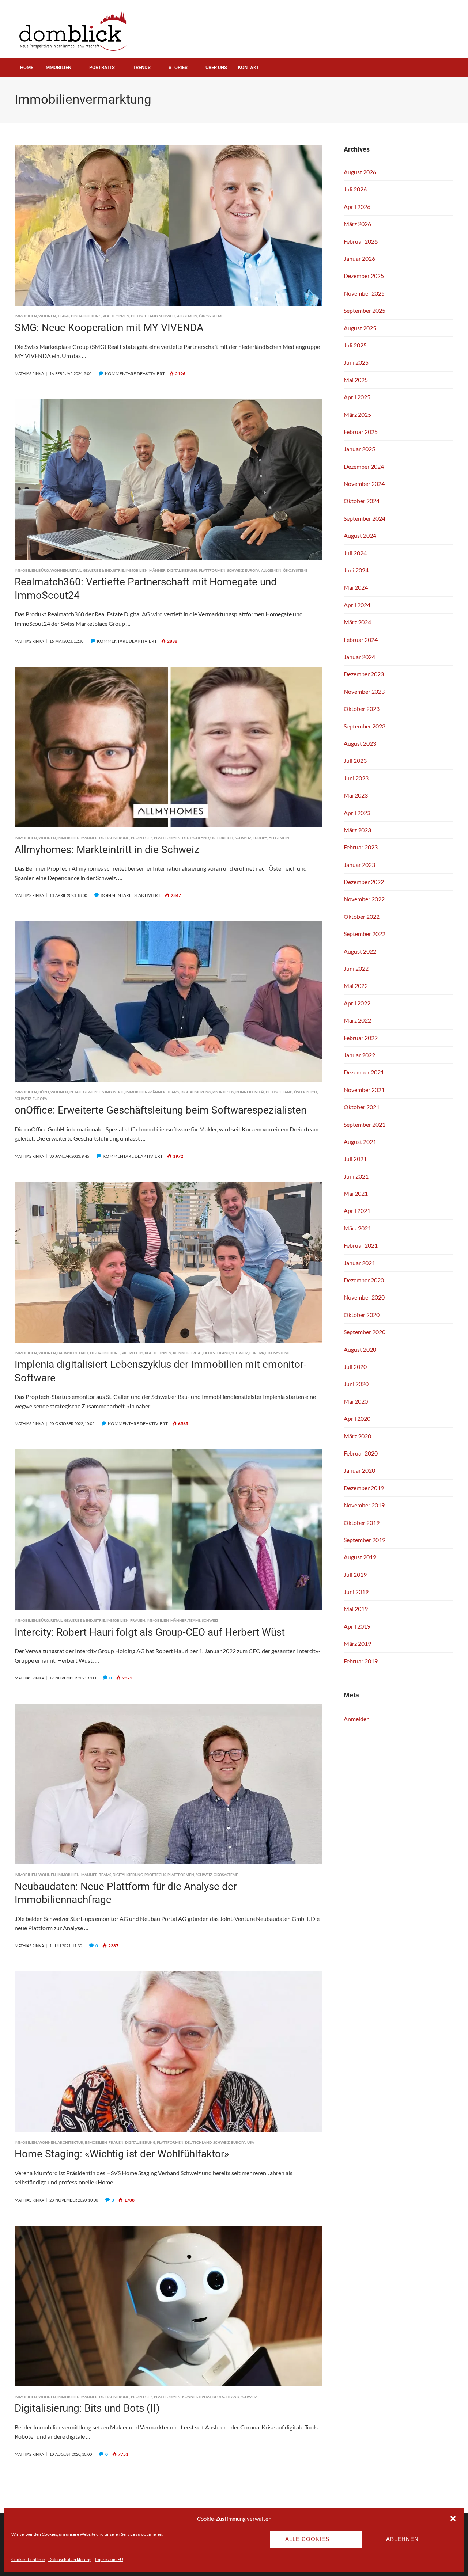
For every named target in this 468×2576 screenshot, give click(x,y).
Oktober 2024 (362, 501)
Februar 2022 (361, 1038)
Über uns (216, 67)
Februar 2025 (361, 432)
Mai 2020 (356, 1401)
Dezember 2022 (364, 882)
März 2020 (357, 1436)
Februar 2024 (361, 640)
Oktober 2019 (362, 1523)
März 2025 (357, 414)
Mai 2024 (356, 587)
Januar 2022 (359, 1055)
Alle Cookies (307, 2539)
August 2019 (360, 1557)
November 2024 (364, 484)
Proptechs (142, 838)
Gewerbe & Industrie (103, 570)
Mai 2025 (356, 380)
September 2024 (365, 518)
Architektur (70, 2142)
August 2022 (360, 951)
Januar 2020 (359, 1470)
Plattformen (116, 316)
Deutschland (144, 316)
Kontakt (249, 67)
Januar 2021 (359, 1263)
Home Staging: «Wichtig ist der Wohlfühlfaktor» (122, 2154)
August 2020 (360, 1349)
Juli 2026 (355, 189)
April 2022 (357, 1003)
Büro (44, 570)
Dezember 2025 (364, 276)
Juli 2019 (355, 1574)
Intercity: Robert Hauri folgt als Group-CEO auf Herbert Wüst (150, 1632)
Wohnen (47, 316)
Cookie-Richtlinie (28, 2559)
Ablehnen (402, 2539)
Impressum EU (109, 2559)
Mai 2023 (356, 795)
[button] (453, 2519)
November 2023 (364, 691)
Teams (63, 316)
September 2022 (365, 934)
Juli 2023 (355, 760)
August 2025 (360, 328)
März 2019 (357, 1643)
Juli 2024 (355, 553)
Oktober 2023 (362, 709)
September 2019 (365, 1540)
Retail (76, 570)
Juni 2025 (356, 362)
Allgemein (187, 316)
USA (251, 2142)
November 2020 (364, 1297)
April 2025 (357, 397)
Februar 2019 (361, 1661)
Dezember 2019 (364, 1488)
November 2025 (364, 293)
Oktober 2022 (362, 916)
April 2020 (357, 1418)
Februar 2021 (361, 1245)
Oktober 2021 (362, 1107)
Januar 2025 (359, 449)
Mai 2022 (356, 985)
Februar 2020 (361, 1453)
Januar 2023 (359, 865)
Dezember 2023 (364, 674)
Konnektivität (250, 1092)
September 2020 (365, 1332)
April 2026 (357, 207)
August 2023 (360, 743)
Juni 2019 (356, 1592)
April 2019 (357, 1626)
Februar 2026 (361, 241)
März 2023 (357, 830)
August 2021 (360, 1141)
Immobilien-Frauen (126, 1620)
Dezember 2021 (364, 1072)
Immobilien (58, 67)
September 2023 (365, 726)
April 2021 (357, 1211)
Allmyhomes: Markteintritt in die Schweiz (107, 850)
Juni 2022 (356, 968)
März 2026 (357, 224)
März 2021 (357, 1228)
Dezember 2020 (364, 1280)
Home (27, 67)
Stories (178, 67)
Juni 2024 (356, 570)
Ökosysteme (211, 316)
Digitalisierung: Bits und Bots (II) (87, 2408)
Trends (142, 67)
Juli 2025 (355, 345)
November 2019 (364, 1505)
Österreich (222, 838)
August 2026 (360, 172)
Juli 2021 (355, 1159)
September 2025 (365, 310)
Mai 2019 (356, 1609)
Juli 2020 (355, 1367)
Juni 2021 (356, 1176)
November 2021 (364, 1090)
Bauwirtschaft (73, 1353)
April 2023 (357, 813)
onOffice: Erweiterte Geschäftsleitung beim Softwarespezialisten (161, 1110)
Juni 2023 (356, 778)
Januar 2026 (359, 258)
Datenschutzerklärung (70, 2559)
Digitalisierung (86, 316)
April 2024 (357, 605)
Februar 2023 (361, 847)
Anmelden (357, 1719)
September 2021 (365, 1124)
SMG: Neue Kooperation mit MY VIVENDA (109, 328)
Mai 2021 (356, 1193)
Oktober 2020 (362, 1315)
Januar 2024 (359, 657)
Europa (252, 570)
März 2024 (357, 622)
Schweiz (167, 316)
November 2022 (364, 899)
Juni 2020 (356, 1384)
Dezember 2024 (364, 466)
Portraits (102, 67)
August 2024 (360, 535)
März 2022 (357, 1020)
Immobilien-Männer (146, 570)
